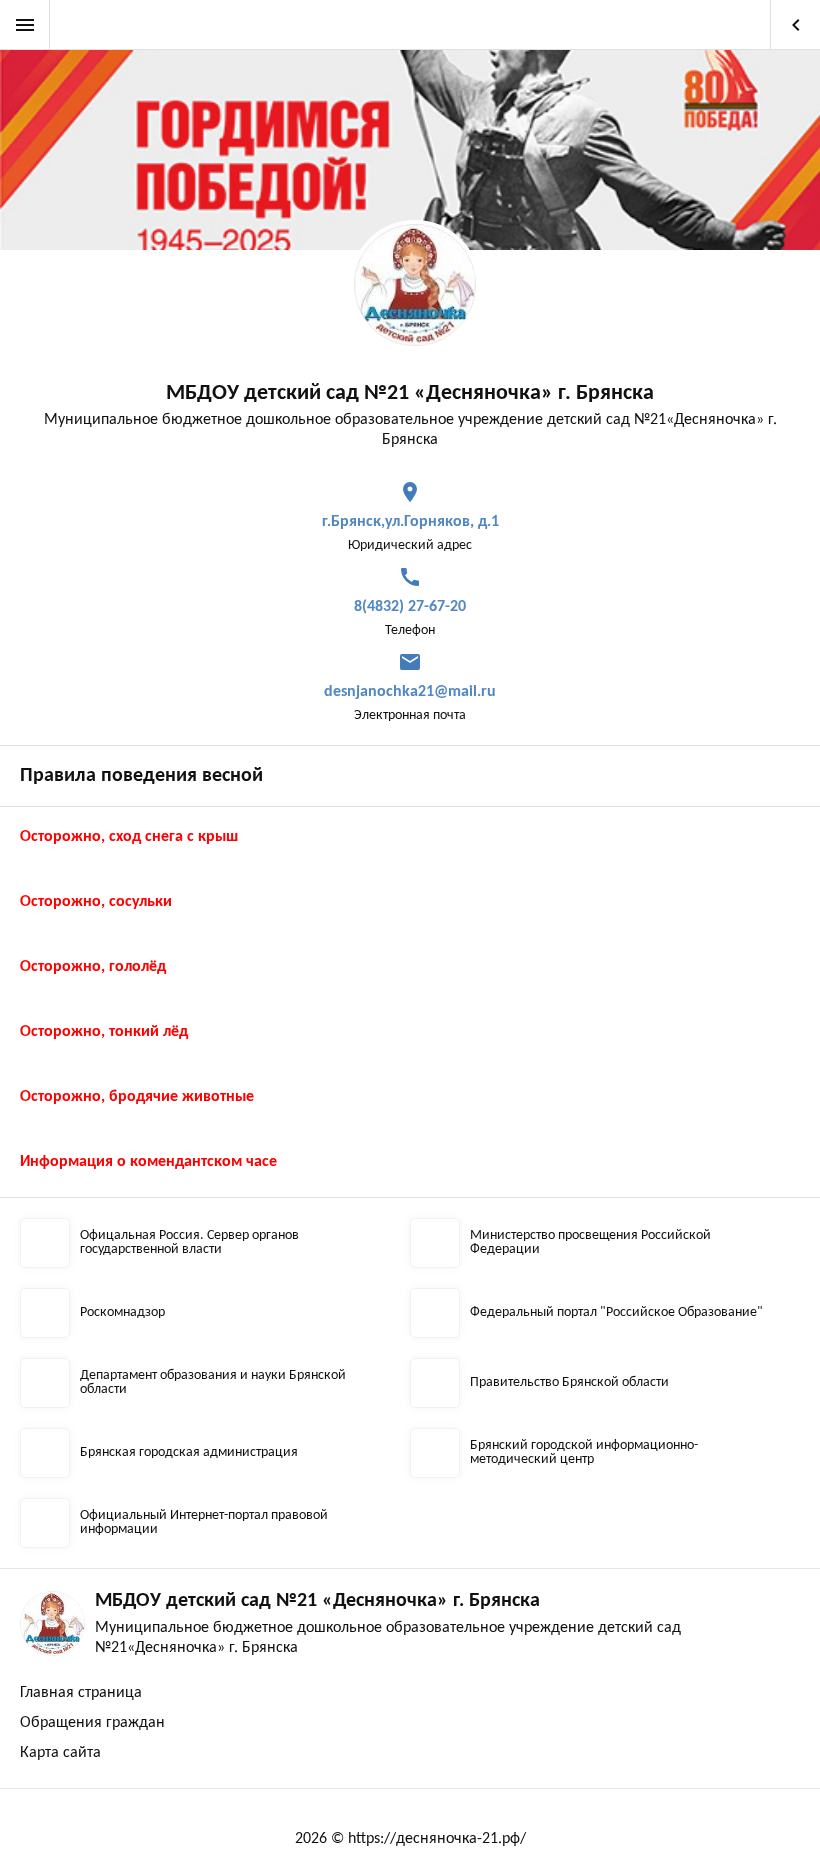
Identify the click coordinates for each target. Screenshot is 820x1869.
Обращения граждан (92, 1723)
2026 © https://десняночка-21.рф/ (410, 1839)
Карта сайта (60, 1753)
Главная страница (81, 1693)
